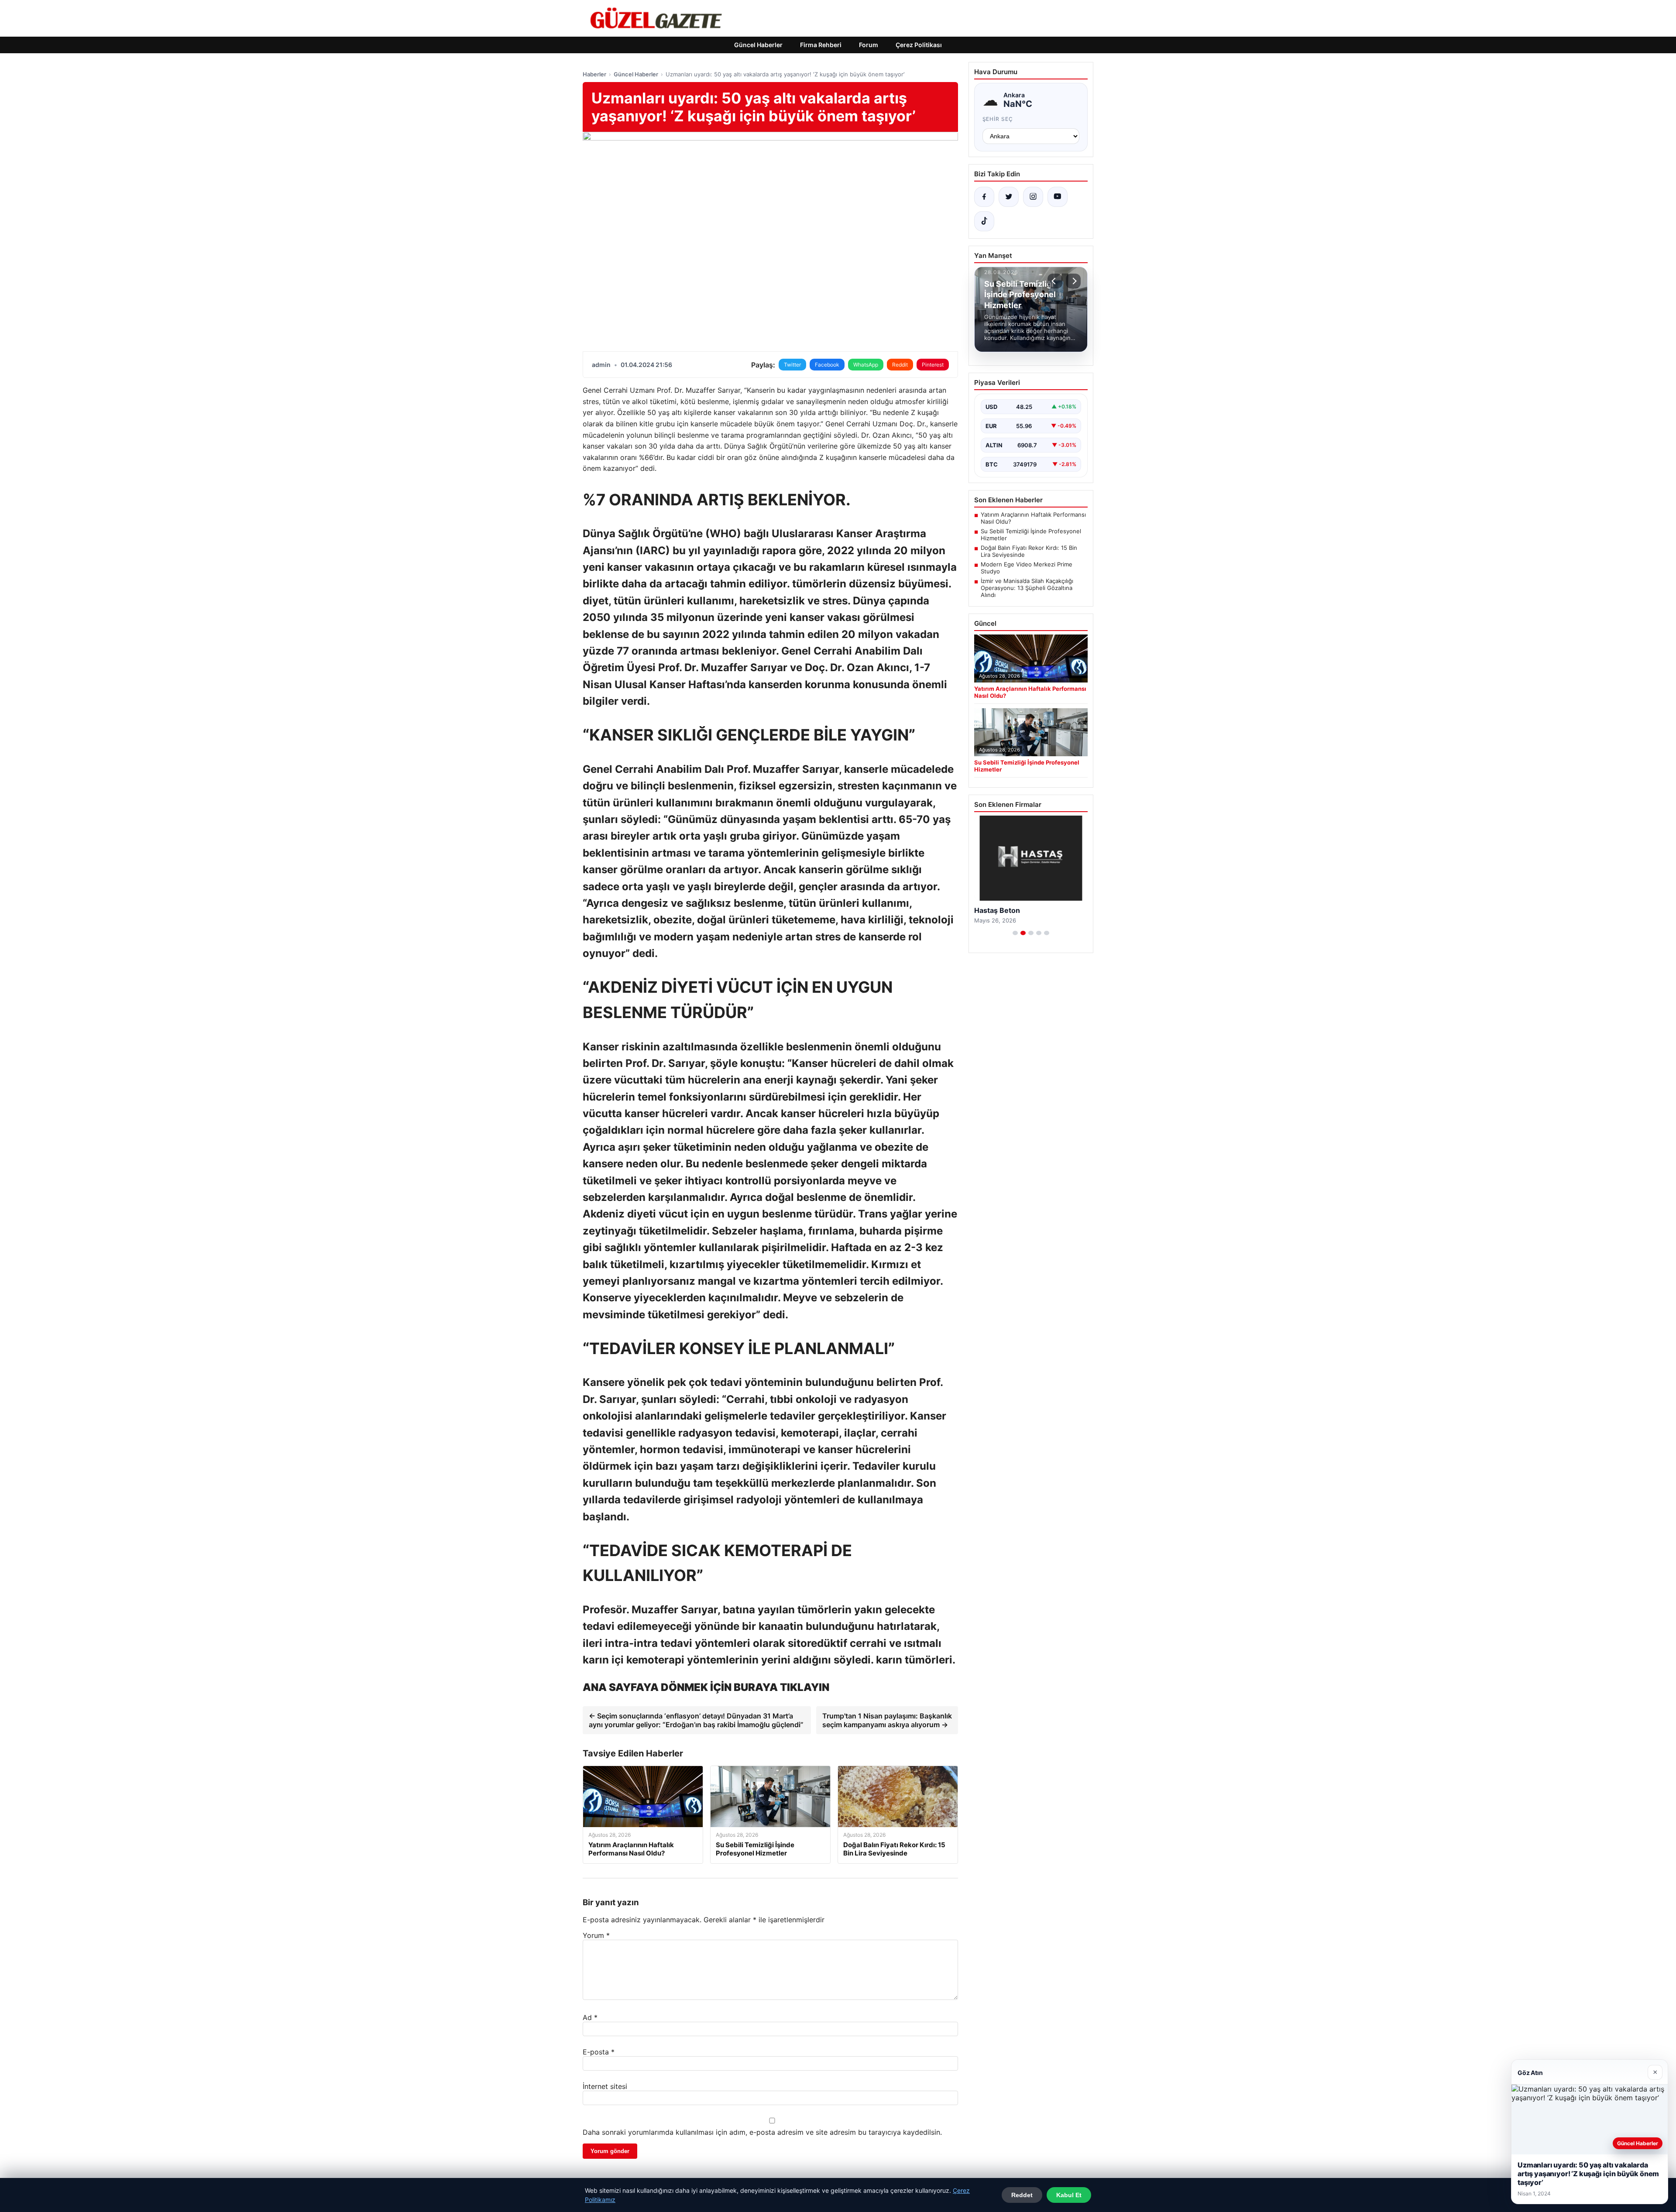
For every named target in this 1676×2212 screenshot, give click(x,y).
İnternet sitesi (605, 2086)
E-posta (599, 2052)
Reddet (1022, 2195)
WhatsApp (866, 365)
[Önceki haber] (1055, 281)
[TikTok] (984, 221)
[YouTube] (1058, 197)
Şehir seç (998, 119)
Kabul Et (1069, 2195)
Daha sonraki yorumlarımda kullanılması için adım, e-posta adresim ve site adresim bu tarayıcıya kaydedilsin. (762, 2132)
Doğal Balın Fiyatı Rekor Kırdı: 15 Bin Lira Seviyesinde (1029, 551)
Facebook (827, 365)
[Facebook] (984, 197)
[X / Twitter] (1009, 197)
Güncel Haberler (758, 45)
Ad (590, 2017)
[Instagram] (1033, 197)
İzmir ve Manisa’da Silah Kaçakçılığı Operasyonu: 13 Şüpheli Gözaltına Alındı (1027, 588)
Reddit (900, 365)
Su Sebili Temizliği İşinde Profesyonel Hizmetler (1031, 535)
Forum (869, 45)
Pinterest (933, 365)
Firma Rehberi (821, 45)
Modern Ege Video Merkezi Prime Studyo (1027, 568)
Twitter (792, 365)
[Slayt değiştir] (1015, 933)
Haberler (594, 74)
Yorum (596, 1935)
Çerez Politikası (919, 45)
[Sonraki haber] (1073, 281)
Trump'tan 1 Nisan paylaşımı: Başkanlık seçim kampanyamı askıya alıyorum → (887, 1720)
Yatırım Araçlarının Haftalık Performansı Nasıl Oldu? (1033, 518)
